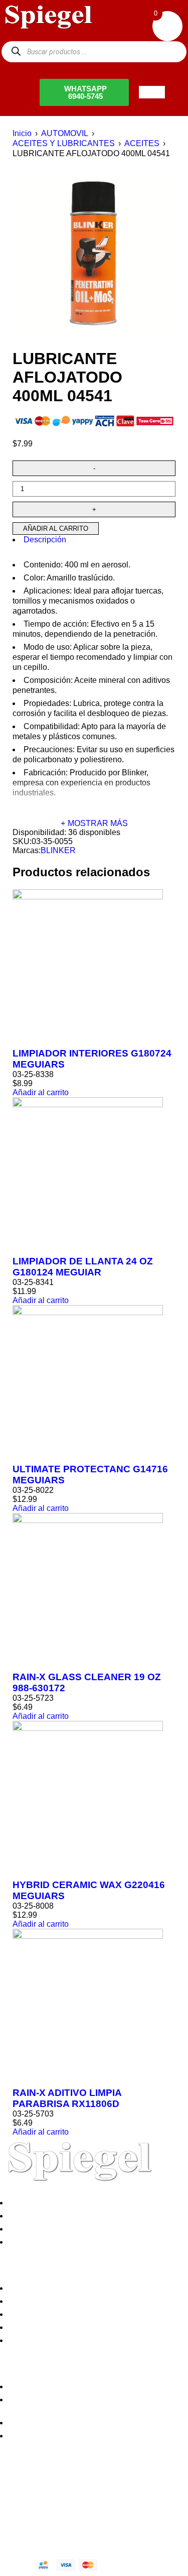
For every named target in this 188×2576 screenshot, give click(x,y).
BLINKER (58, 850)
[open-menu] (152, 92)
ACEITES (142, 143)
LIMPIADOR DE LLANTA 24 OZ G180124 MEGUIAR (83, 1267)
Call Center (31, 2340)
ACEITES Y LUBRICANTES (64, 143)
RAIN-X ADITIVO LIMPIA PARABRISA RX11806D (67, 2098)
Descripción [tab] (45, 540)
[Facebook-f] (13, 2489)
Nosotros (27, 2203)
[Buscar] (16, 51)
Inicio (22, 133)
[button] (41, 1092)
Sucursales (31, 2216)
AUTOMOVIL (65, 133)
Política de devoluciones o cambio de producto (94, 2301)
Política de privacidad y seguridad (71, 2288)
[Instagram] (67, 2489)
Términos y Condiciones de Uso (68, 2327)
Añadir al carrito (56, 529)
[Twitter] (40, 2489)
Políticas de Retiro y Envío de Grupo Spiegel (90, 2314)
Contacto (27, 2242)
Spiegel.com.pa (82, 2523)
